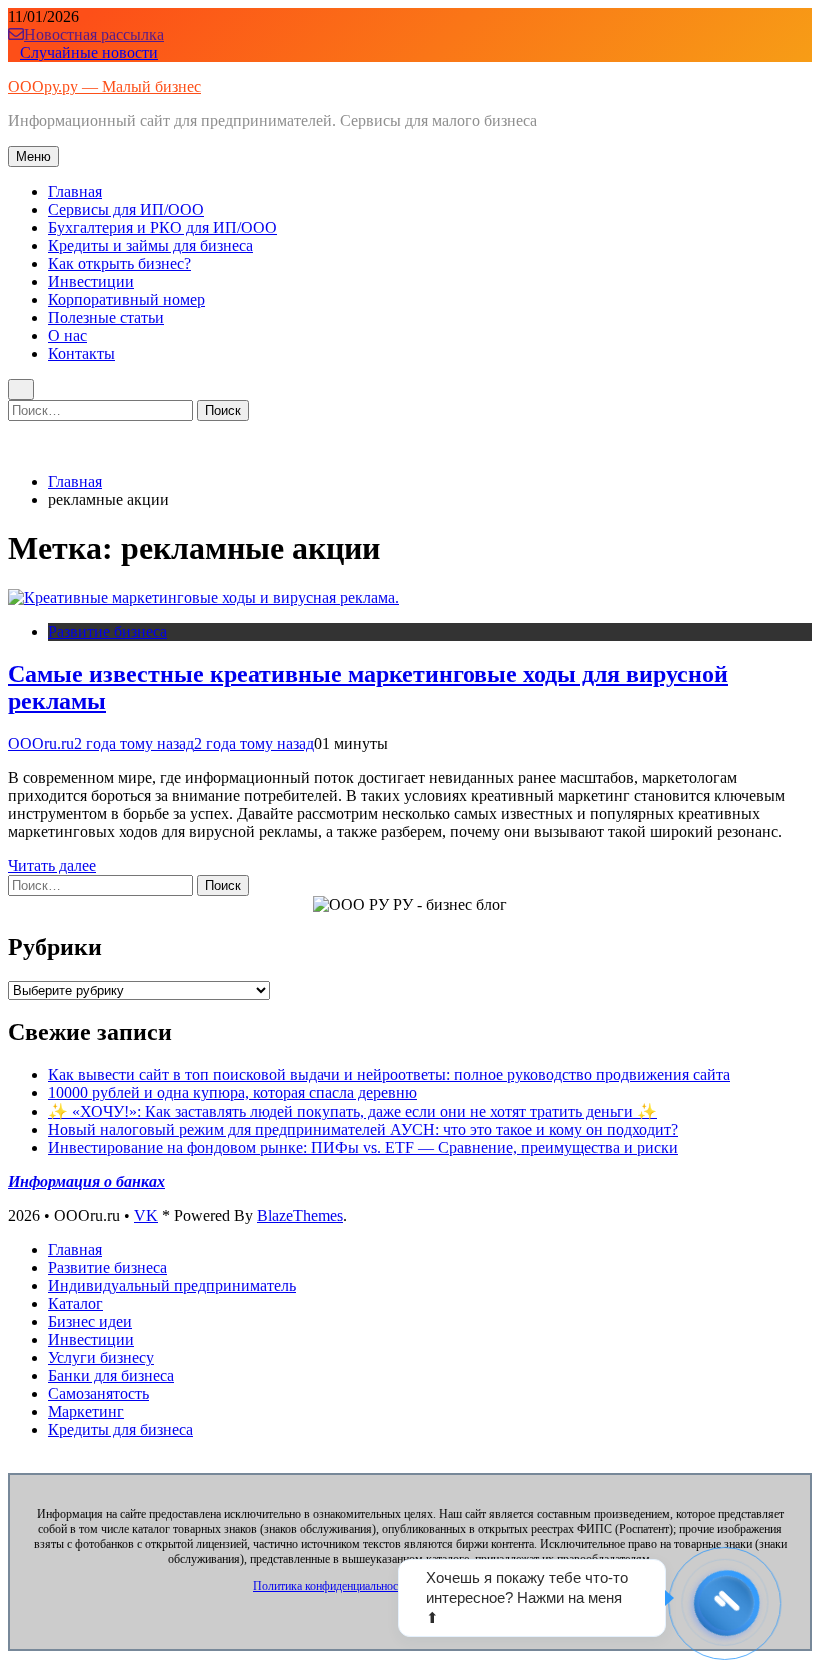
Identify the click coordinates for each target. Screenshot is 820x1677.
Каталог (75, 1303)
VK (146, 1215)
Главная (75, 191)
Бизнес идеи (90, 1321)
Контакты (81, 353)
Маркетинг (86, 1411)
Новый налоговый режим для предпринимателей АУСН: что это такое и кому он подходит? (363, 1129)
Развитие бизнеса (107, 631)
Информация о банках (86, 1181)
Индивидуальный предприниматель (172, 1285)
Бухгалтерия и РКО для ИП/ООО (162, 227)
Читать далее (52, 865)
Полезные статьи (106, 317)
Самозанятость (98, 1393)
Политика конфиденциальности (331, 1586)
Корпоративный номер (126, 299)
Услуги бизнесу (101, 1357)
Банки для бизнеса (111, 1375)
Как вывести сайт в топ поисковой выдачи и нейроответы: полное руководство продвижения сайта (389, 1074)
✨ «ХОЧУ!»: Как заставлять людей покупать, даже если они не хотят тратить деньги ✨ (352, 1111)
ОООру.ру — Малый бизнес (104, 86)
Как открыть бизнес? (119, 263)
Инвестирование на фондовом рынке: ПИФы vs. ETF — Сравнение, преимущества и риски (363, 1147)
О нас (67, 335)
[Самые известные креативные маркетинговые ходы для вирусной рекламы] (203, 597)
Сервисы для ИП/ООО (126, 209)
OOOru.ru (41, 743)
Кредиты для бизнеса (120, 1429)
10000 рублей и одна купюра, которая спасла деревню (232, 1092)
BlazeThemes (300, 1215)
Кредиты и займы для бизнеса (150, 245)
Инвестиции (91, 281)
